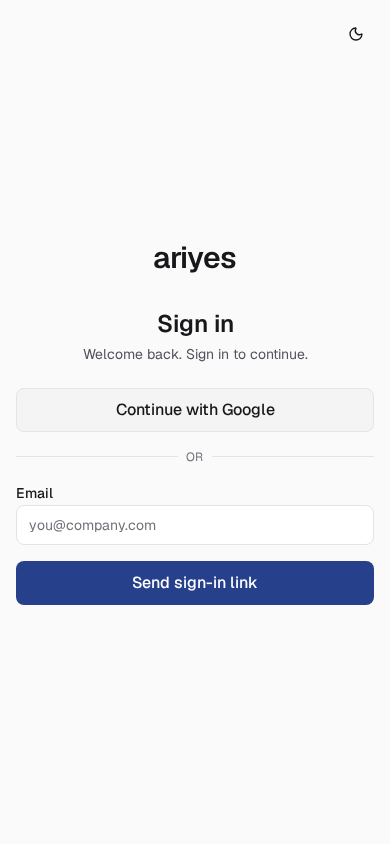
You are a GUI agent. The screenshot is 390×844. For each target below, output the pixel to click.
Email (34, 493)
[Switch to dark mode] (356, 34)
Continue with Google (195, 409)
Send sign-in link (195, 582)
